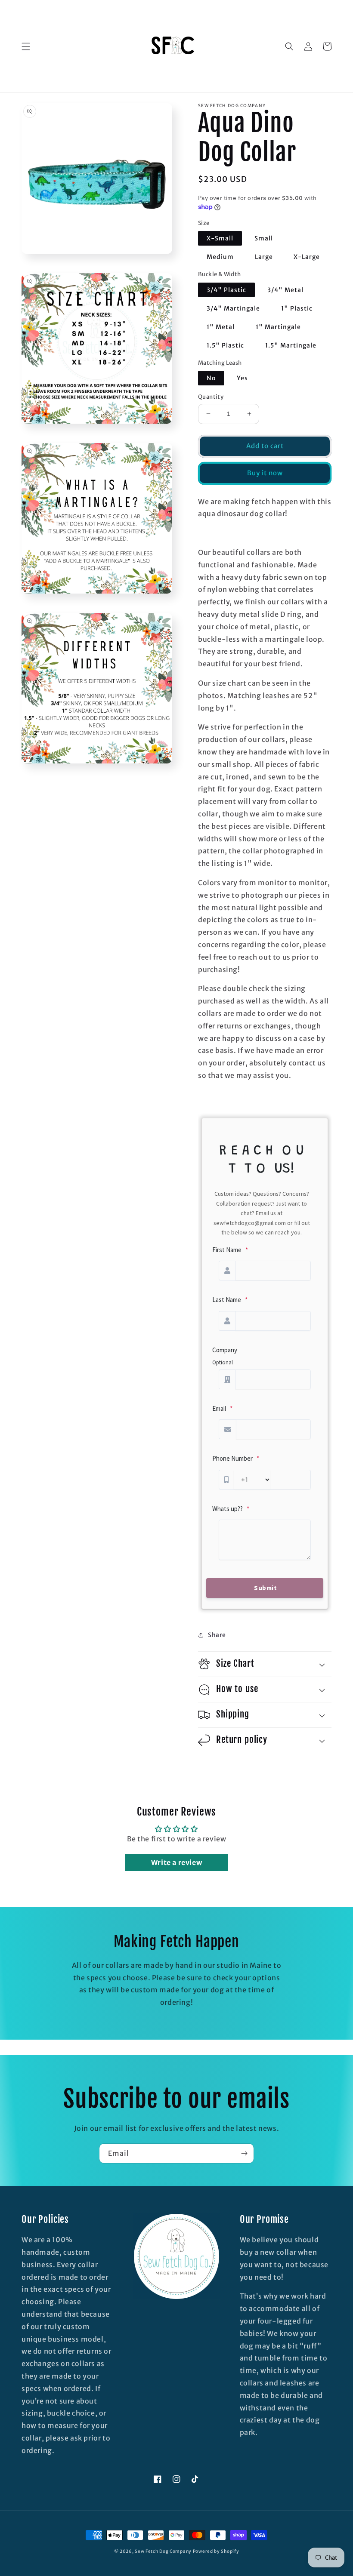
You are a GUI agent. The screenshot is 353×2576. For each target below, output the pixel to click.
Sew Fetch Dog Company (163, 2551)
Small (264, 238)
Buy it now (265, 473)
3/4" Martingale (233, 308)
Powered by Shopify (216, 2551)
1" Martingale (278, 327)
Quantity (211, 397)
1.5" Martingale (291, 345)
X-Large (307, 257)
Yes (242, 378)
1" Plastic (297, 308)
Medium (220, 257)
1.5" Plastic (225, 345)
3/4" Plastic (226, 290)
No (211, 378)
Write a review (176, 1862)
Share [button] (217, 1635)
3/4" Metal (285, 290)
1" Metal (221, 327)
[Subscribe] (244, 2153)
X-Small (220, 238)
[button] (26, 46)
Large (264, 257)
